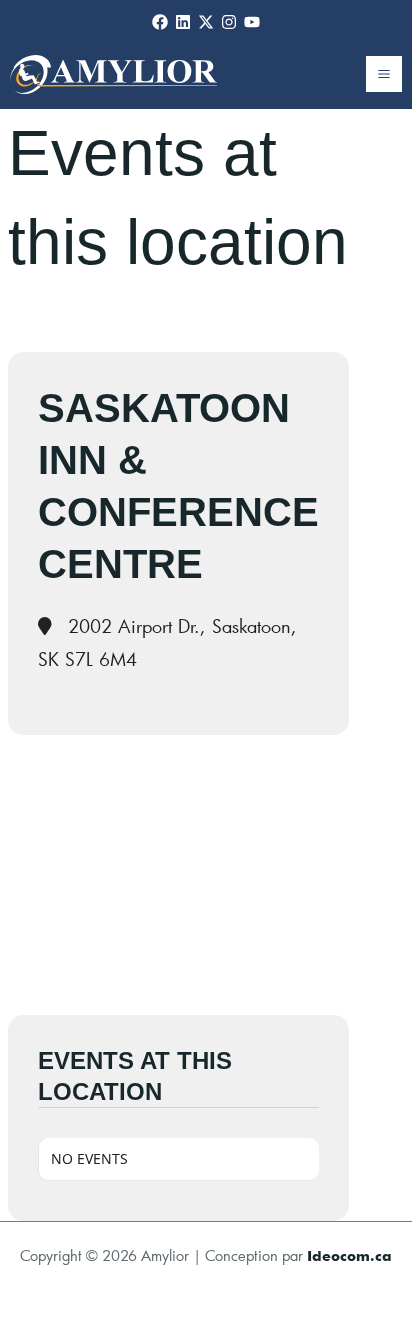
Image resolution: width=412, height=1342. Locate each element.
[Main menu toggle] (384, 74)
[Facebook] (160, 22)
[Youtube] (252, 22)
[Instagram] (229, 22)
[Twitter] (206, 22)
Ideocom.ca (349, 1255)
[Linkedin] (183, 22)
